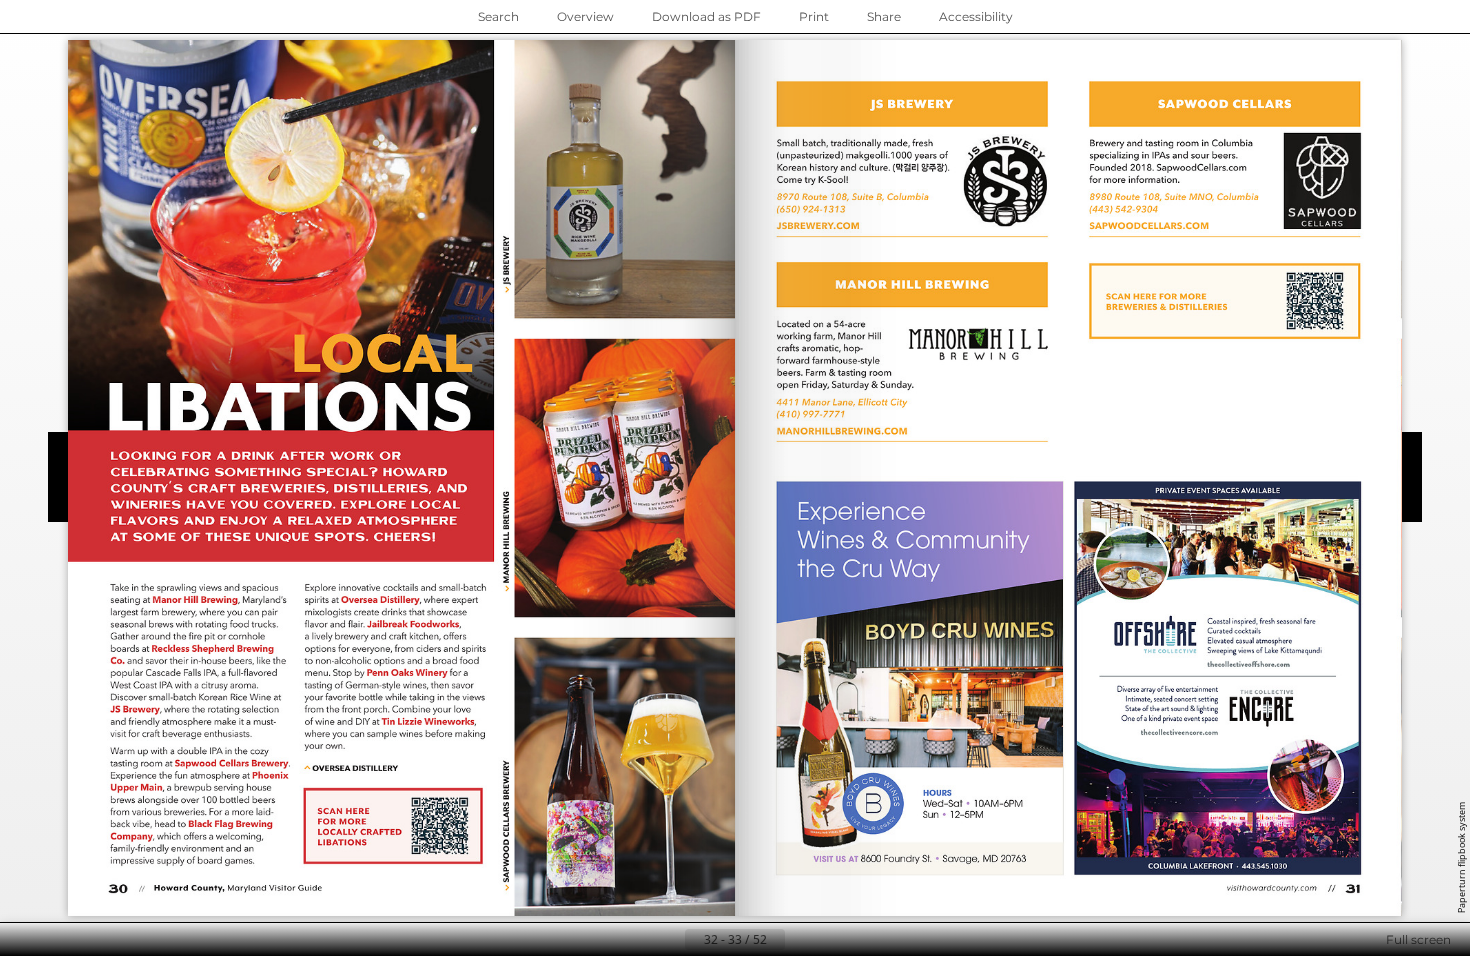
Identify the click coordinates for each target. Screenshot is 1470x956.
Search (498, 16)
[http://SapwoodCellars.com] (1201, 167)
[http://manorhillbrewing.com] (842, 431)
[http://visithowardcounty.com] (1268, 887)
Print (814, 16)
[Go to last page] (833, 940)
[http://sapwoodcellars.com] (1149, 226)
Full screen (1418, 939)
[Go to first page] (637, 940)
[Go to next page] (801, 940)
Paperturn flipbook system (1461, 857)
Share (884, 16)
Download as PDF (706, 16)
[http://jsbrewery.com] (818, 226)
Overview (585, 16)
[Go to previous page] (669, 940)
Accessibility (976, 16)
